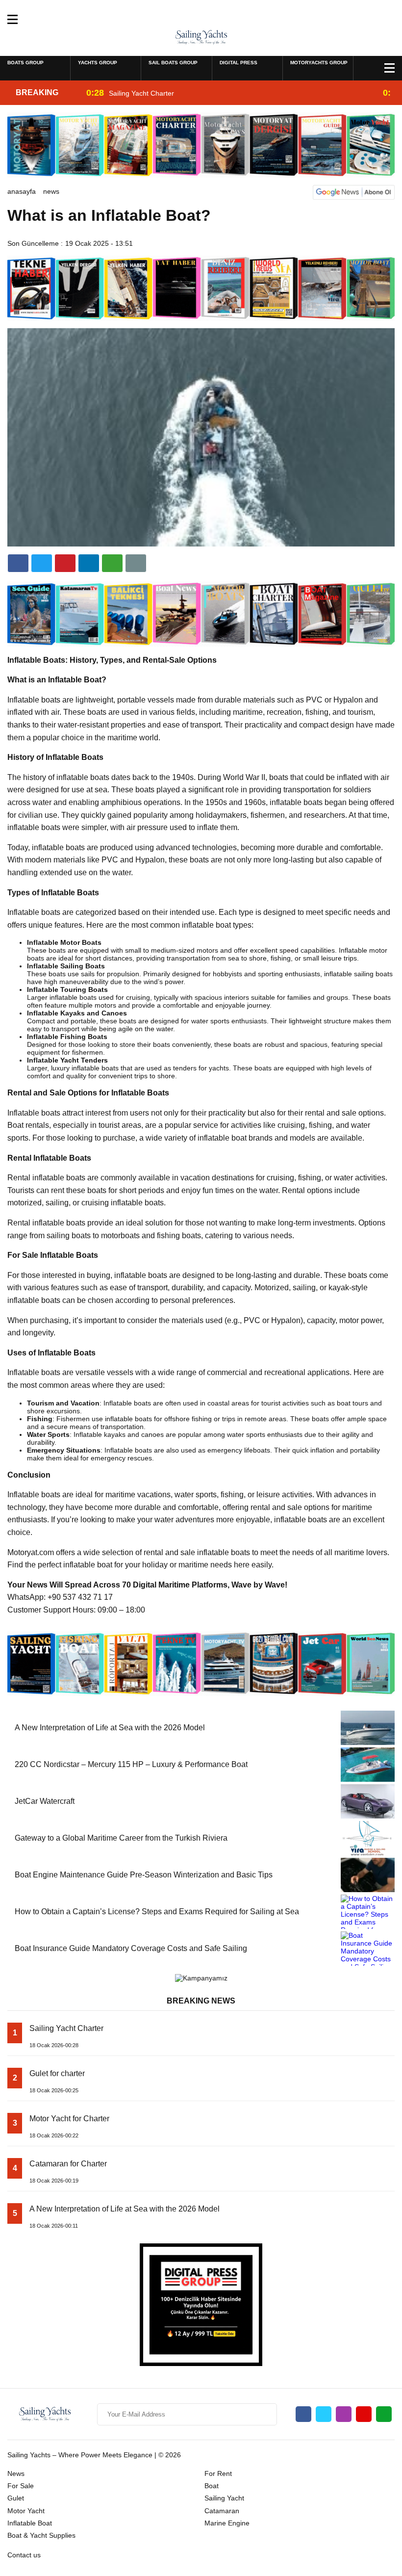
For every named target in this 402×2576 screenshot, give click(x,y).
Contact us (24, 2555)
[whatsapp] (384, 2414)
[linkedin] (65, 563)
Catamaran (222, 2511)
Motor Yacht (26, 2511)
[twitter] (42, 563)
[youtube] (364, 2414)
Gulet (16, 2498)
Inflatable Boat (30, 2523)
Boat (212, 2486)
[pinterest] (89, 563)
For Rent (218, 2473)
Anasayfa (22, 191)
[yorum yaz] (136, 563)
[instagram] (344, 2414)
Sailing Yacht (224, 2498)
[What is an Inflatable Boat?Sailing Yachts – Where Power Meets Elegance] (201, 37)
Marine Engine (227, 2523)
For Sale (21, 2486)
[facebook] (18, 563)
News (51, 191)
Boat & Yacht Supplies (41, 2535)
